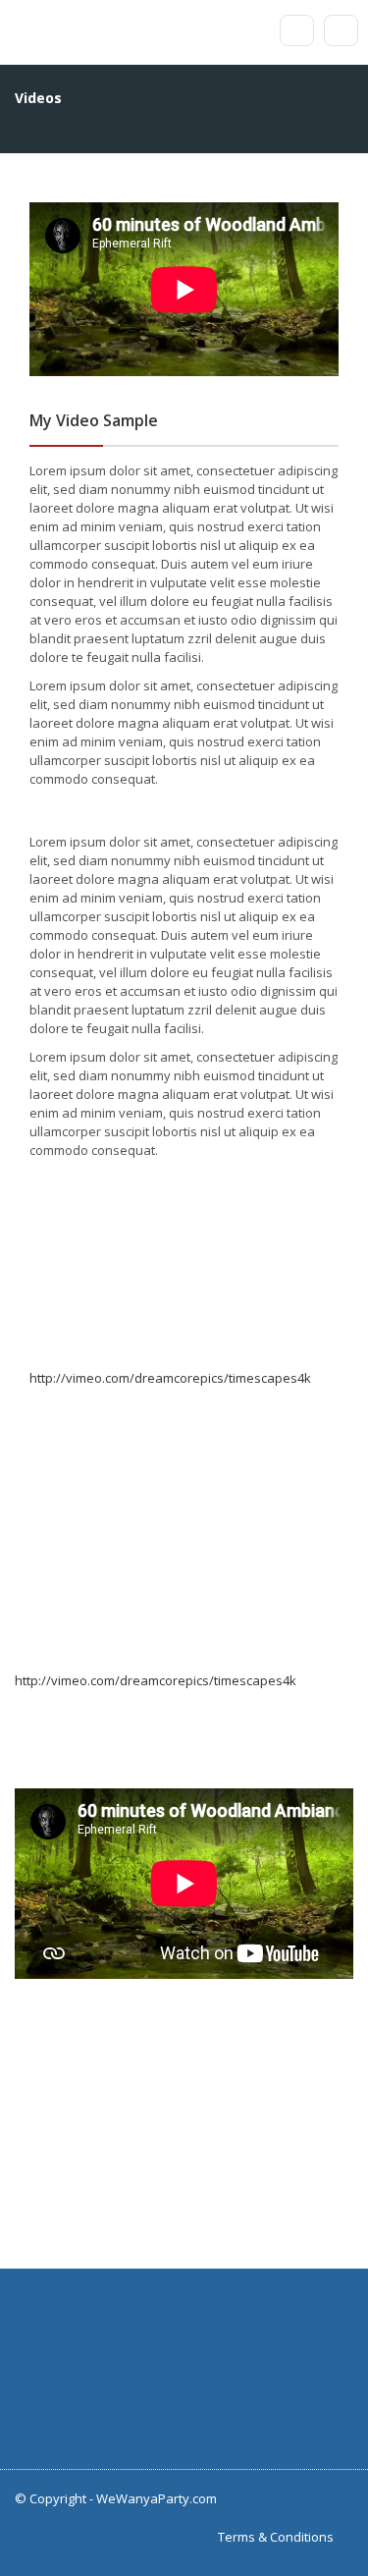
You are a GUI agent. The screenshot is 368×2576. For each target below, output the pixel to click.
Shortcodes (92, 126)
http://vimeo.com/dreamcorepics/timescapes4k (170, 1378)
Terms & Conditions (276, 2537)
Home (31, 126)
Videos (154, 126)
